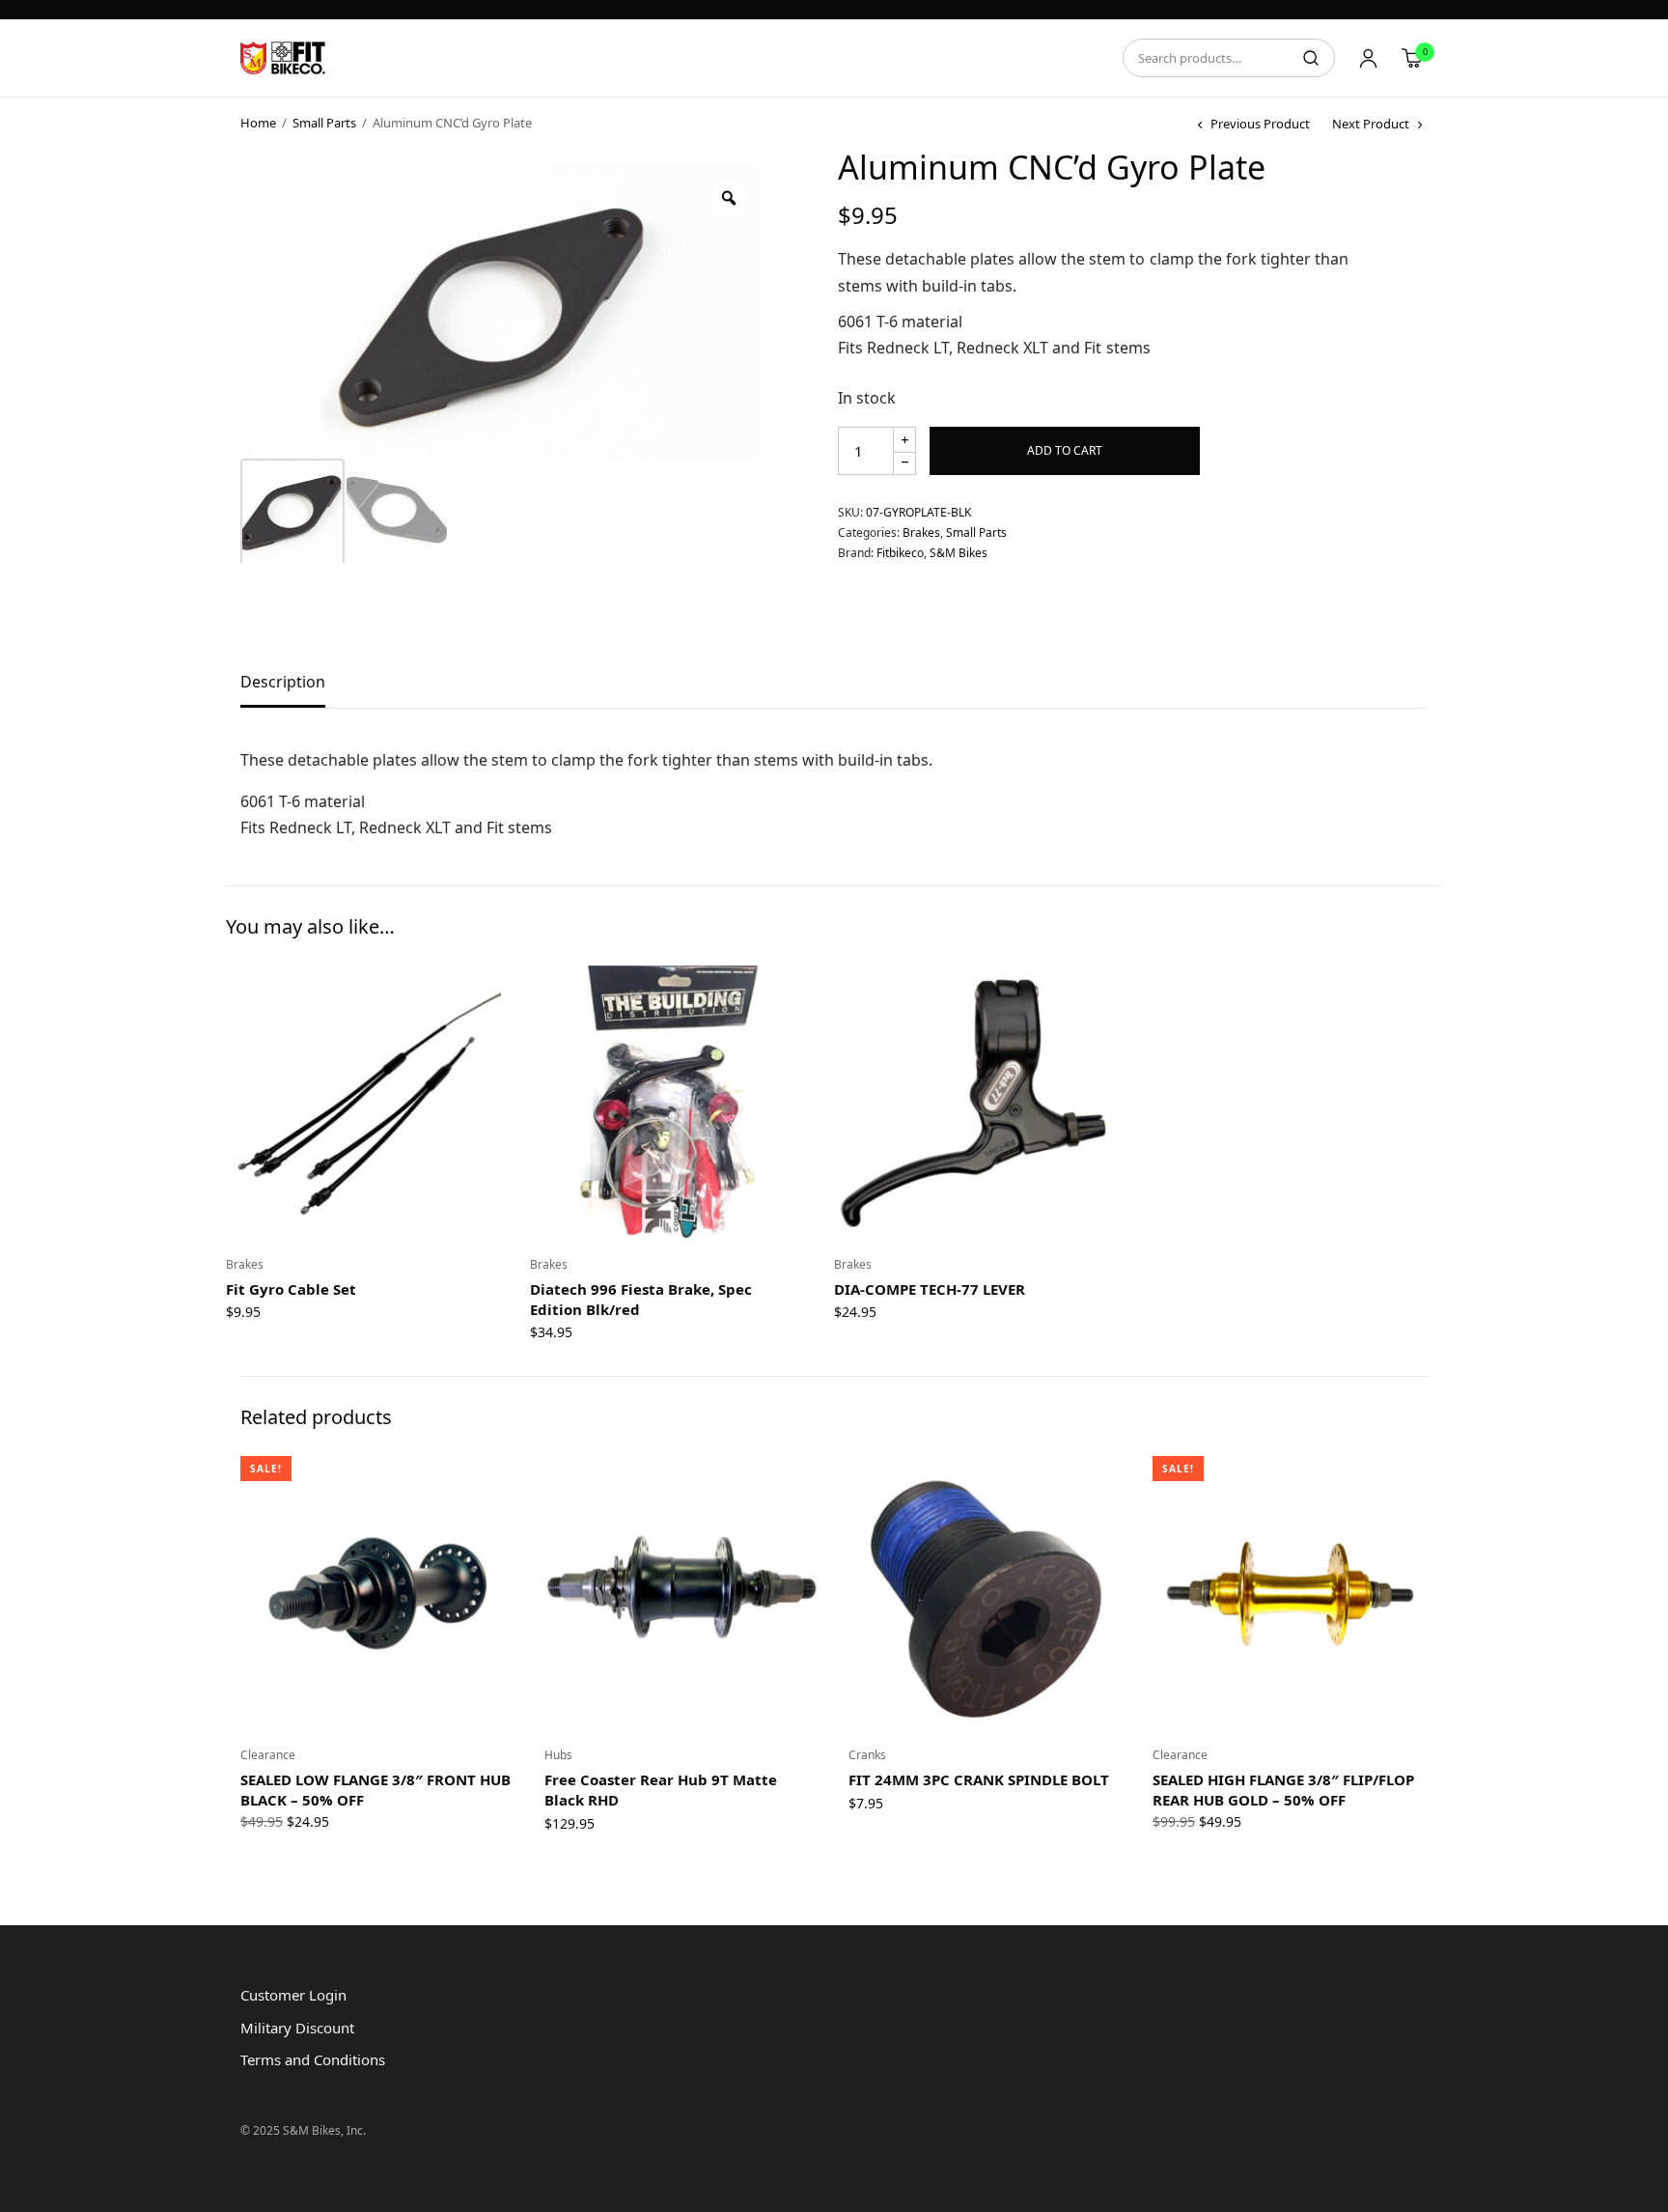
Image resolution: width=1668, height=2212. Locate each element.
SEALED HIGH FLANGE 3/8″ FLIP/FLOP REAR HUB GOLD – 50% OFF (1283, 1790)
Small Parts (324, 123)
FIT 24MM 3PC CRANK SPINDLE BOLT (979, 1779)
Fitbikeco (900, 553)
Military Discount (297, 2028)
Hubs (558, 1755)
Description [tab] (283, 683)
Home (258, 123)
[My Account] (1368, 58)
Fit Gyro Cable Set (291, 1289)
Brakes (921, 532)
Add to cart (1065, 450)
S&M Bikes (959, 553)
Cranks (867, 1755)
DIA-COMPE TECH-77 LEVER (930, 1289)
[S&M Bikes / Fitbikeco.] (284, 58)
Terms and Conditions (313, 2059)
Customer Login (293, 1995)
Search (1311, 58)
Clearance (268, 1755)
